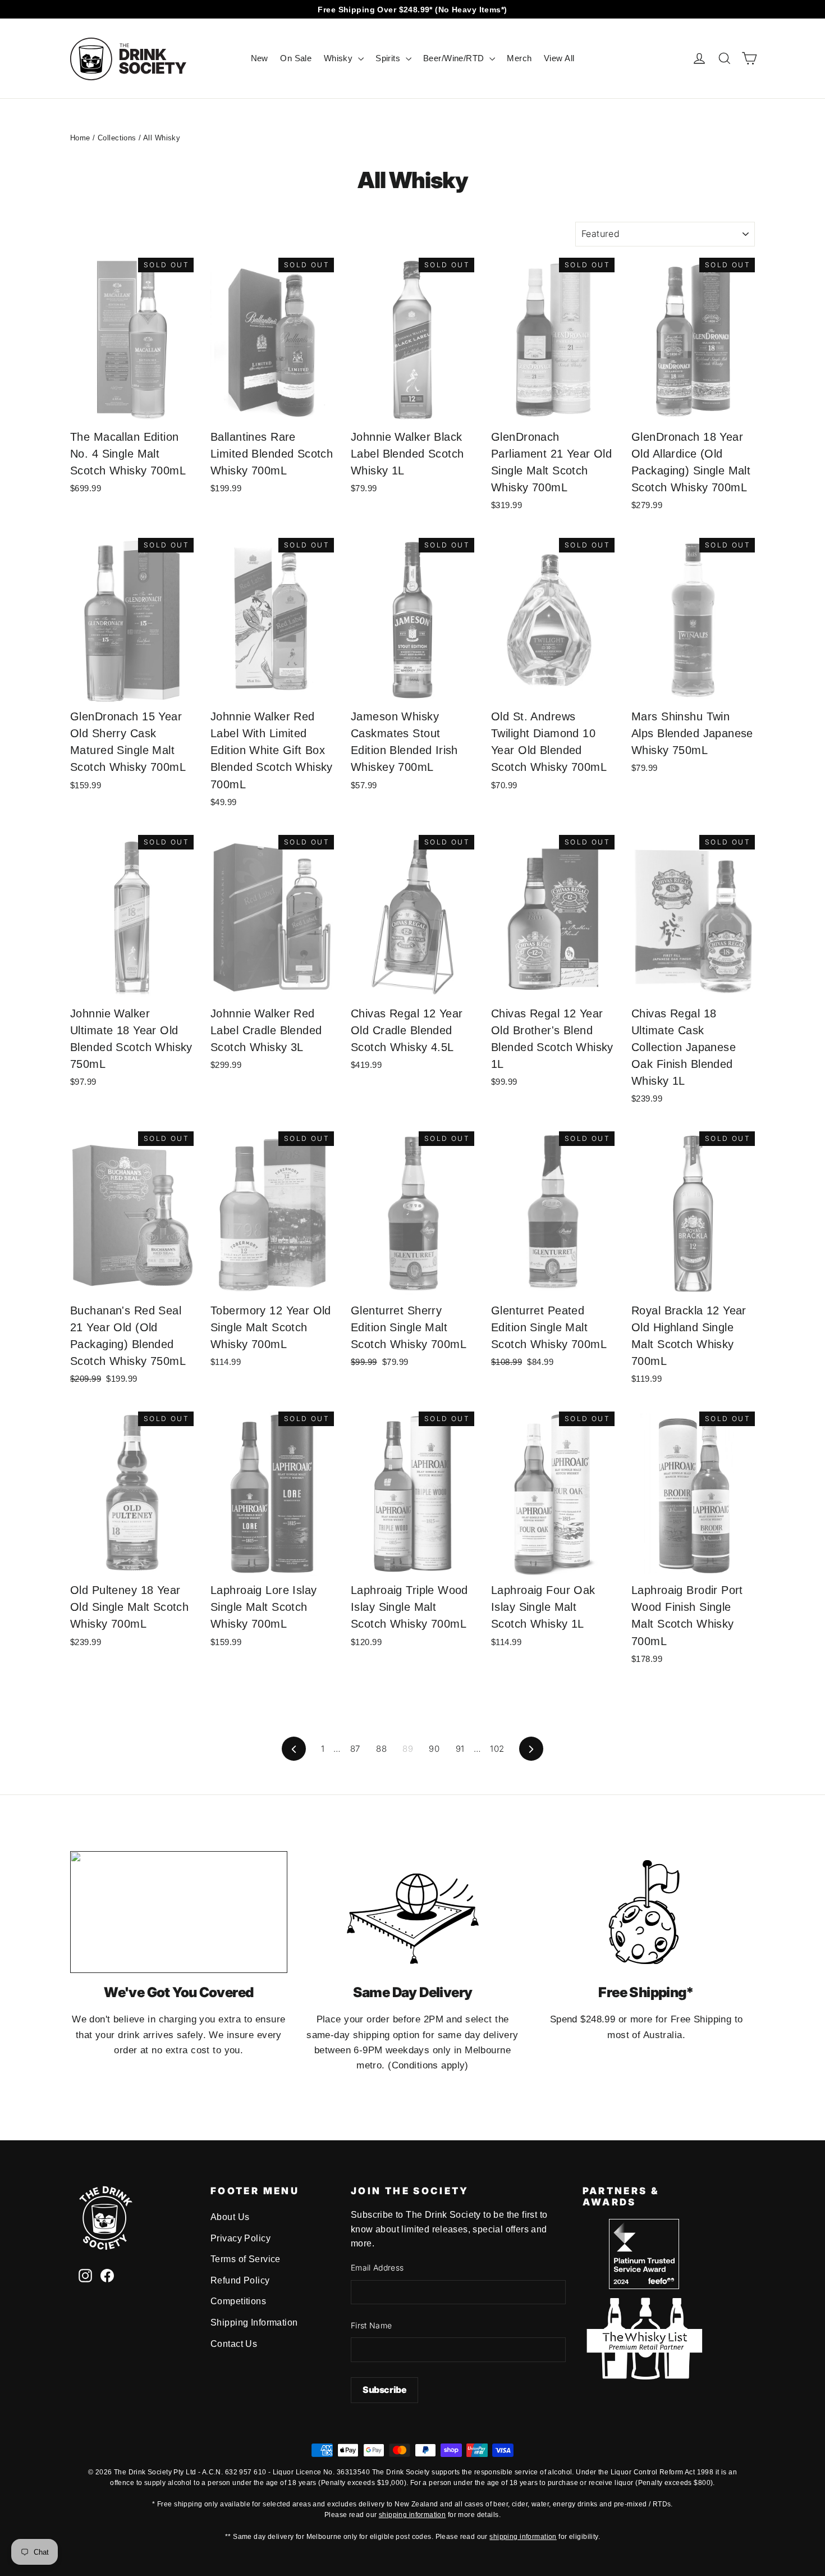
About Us (230, 2217)
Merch (519, 58)
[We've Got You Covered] (179, 1912)
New (260, 58)
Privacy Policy (240, 2238)
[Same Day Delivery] (413, 1912)
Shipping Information (254, 2322)
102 (497, 1749)
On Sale (296, 58)
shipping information (412, 2515)
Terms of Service (246, 2259)
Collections (117, 138)
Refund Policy (240, 2280)
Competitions (238, 2301)
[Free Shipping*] (646, 1912)
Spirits (389, 58)
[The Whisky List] (644, 2376)
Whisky (340, 58)
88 (381, 1749)
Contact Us (234, 2344)
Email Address (377, 2267)
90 (434, 1749)
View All (559, 58)
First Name (372, 2325)
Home (80, 138)
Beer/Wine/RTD (455, 58)
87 (355, 1749)
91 (460, 1749)
